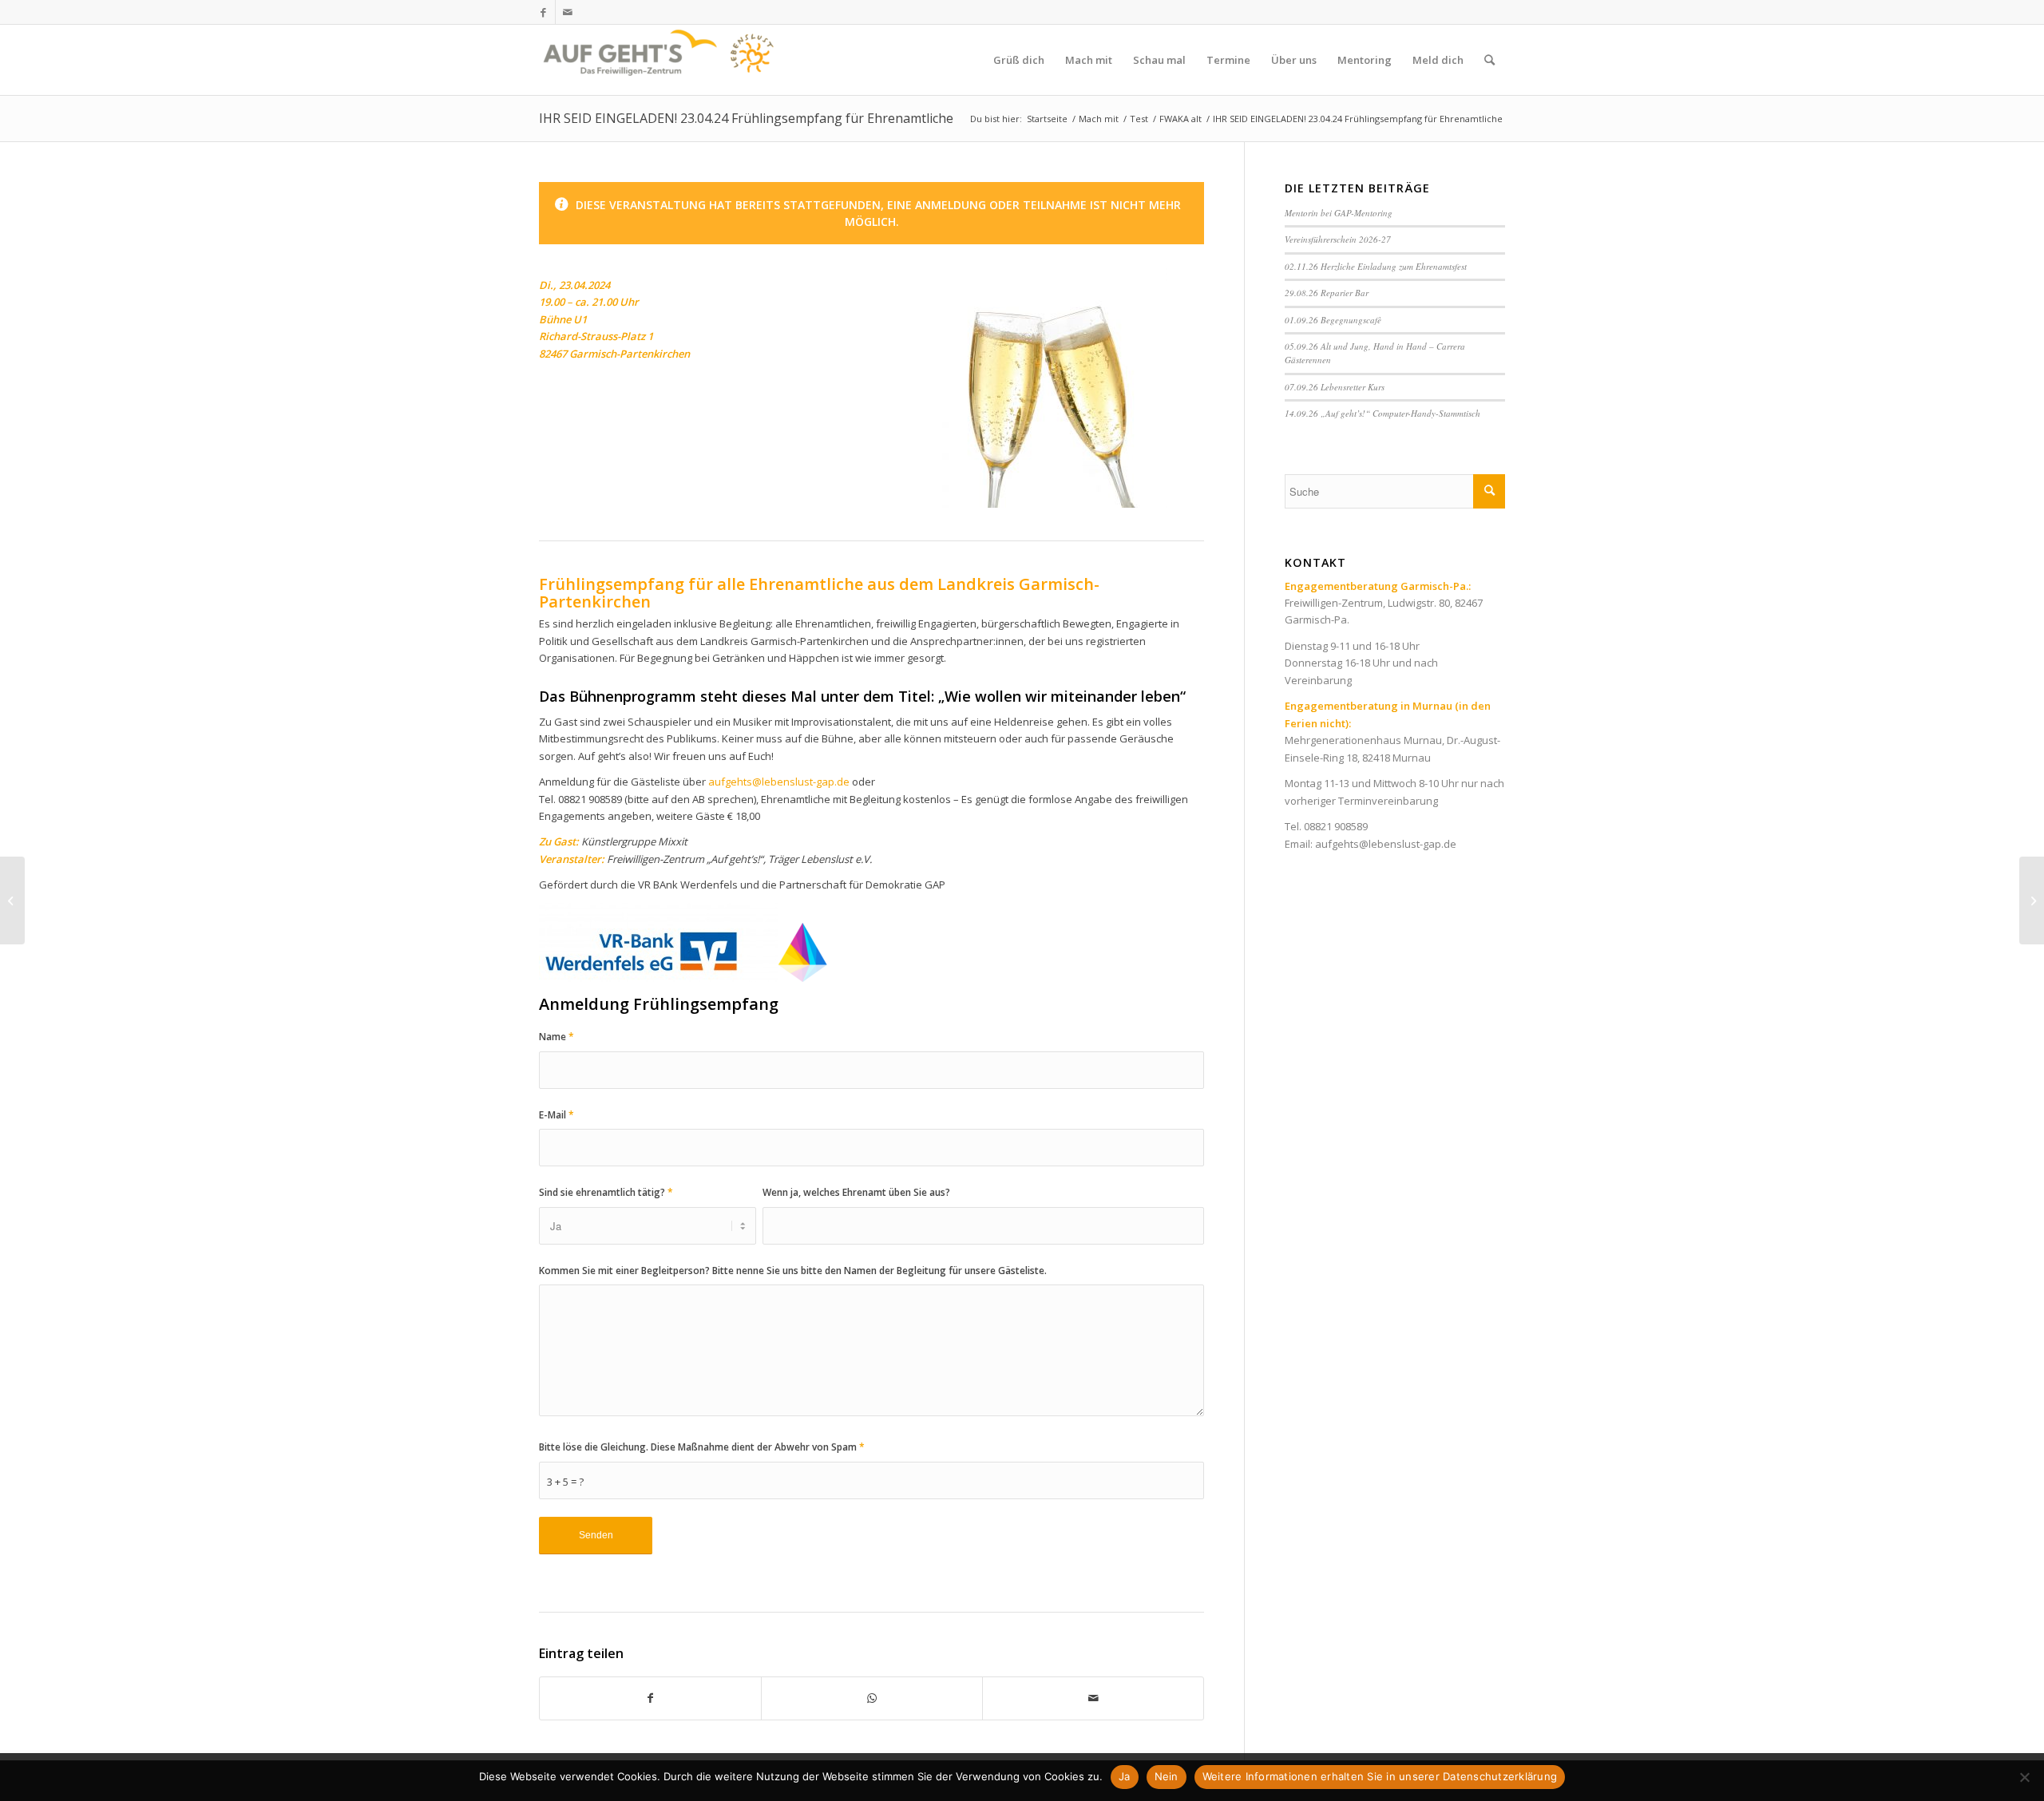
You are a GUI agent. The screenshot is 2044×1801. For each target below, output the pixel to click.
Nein (1167, 1776)
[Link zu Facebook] (543, 12)
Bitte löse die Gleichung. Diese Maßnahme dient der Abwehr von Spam (702, 1447)
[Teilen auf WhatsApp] (872, 1698)
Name (557, 1037)
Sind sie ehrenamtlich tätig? (606, 1192)
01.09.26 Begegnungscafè (1333, 320)
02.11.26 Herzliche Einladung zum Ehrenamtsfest (1376, 266)
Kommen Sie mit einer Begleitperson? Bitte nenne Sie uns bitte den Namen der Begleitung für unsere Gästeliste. (793, 1271)
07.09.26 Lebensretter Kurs (1335, 387)
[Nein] (2024, 1777)
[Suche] (1489, 60)
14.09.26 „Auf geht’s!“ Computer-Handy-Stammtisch (1382, 413)
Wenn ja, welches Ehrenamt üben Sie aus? (856, 1192)
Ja (1125, 1776)
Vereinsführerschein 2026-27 (1338, 239)
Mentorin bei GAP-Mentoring (1339, 213)
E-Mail (557, 1115)
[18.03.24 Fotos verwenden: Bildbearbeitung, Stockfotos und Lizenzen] (12, 900)
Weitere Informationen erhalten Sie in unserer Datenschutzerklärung (1380, 1776)
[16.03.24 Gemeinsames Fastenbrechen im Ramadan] (2032, 900)
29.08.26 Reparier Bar (1327, 293)
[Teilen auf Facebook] (650, 1698)
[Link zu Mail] (568, 12)
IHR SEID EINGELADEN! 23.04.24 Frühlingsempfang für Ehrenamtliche (746, 118)
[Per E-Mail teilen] (1093, 1698)
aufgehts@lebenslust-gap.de (779, 782)
